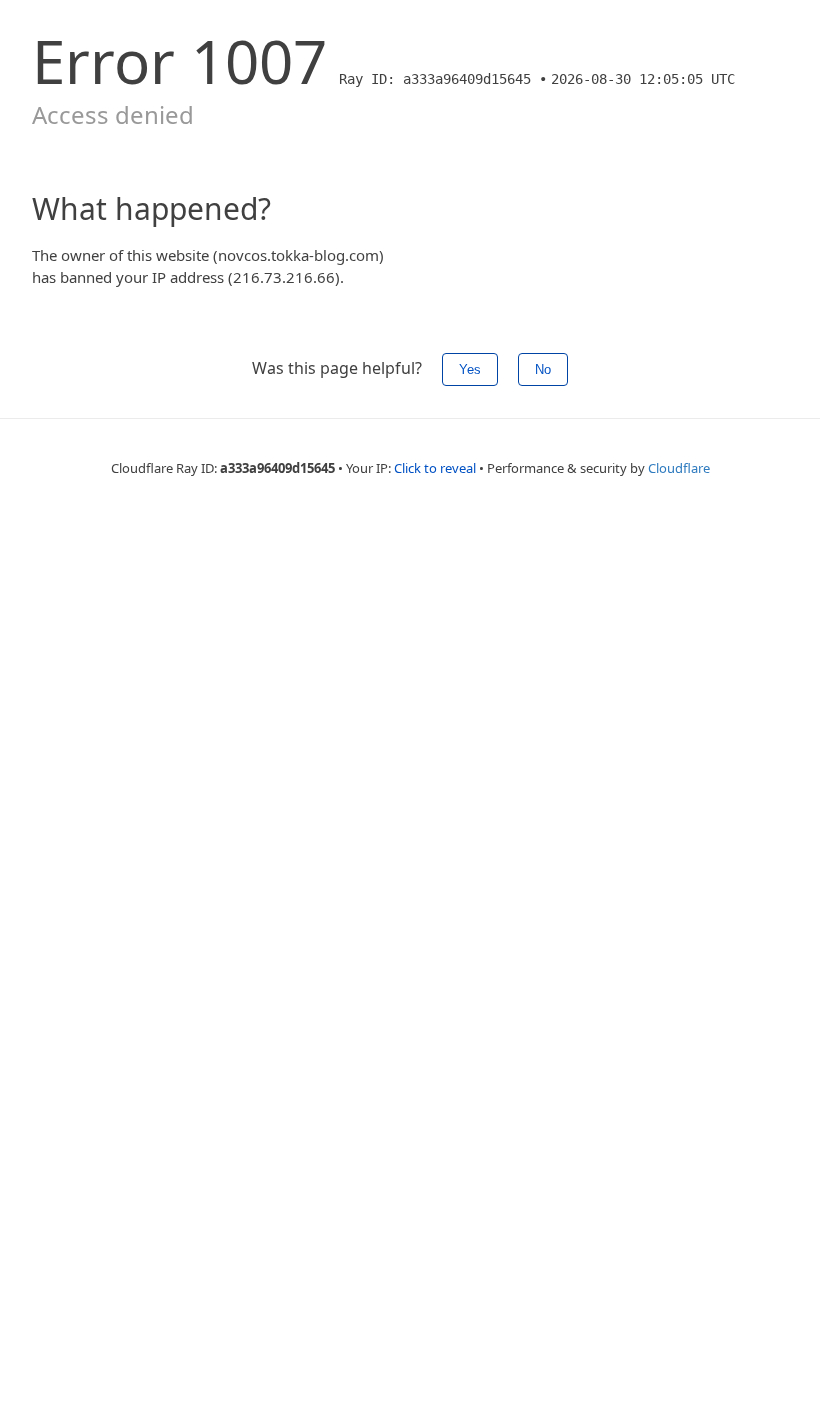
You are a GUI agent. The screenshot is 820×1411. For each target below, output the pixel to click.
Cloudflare (679, 468)
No (543, 369)
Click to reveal (435, 468)
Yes (470, 369)
